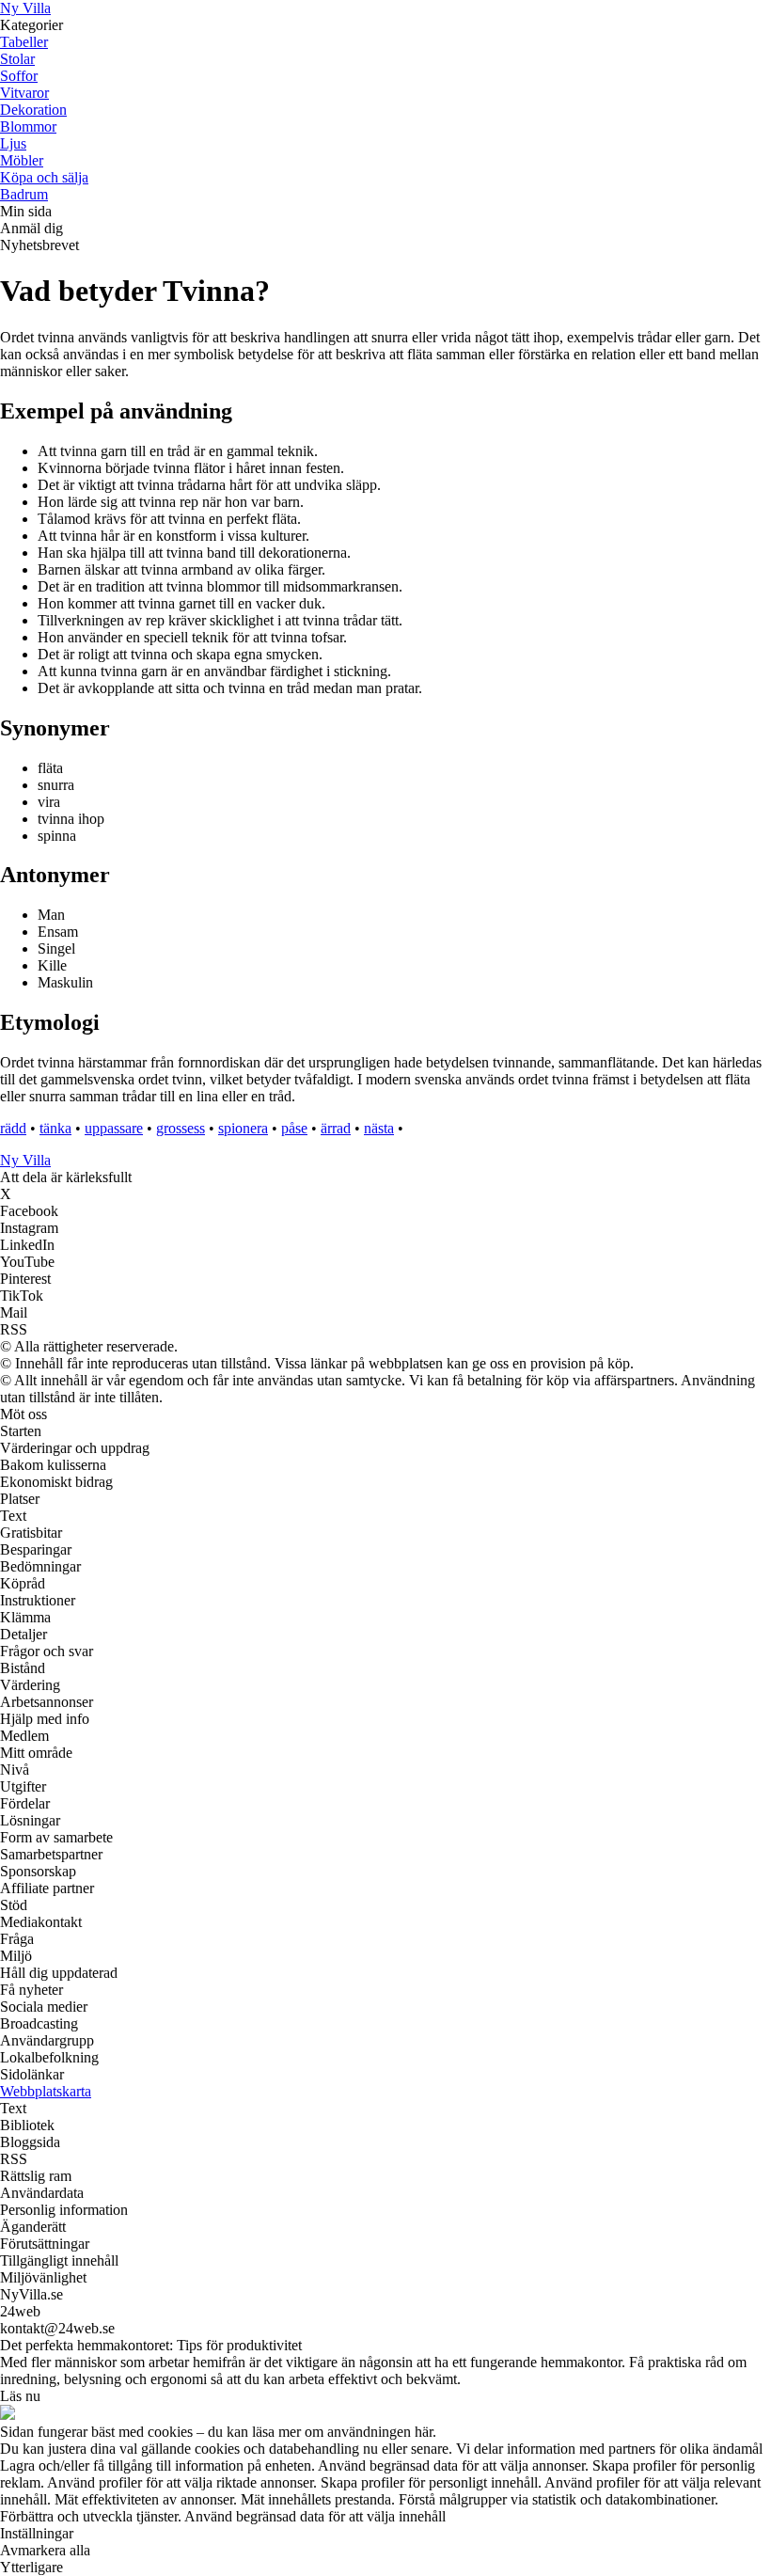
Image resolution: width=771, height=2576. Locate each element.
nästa (379, 1128)
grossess (181, 1128)
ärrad (336, 1128)
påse (294, 1128)
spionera (243, 1128)
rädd (13, 1128)
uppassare (114, 1128)
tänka (55, 1128)
